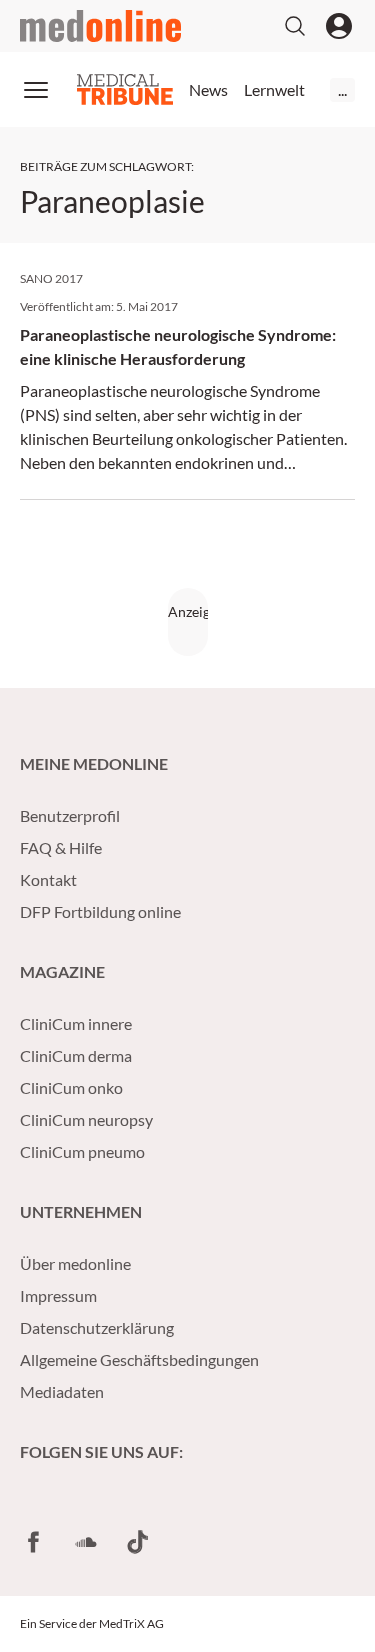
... (342, 89)
